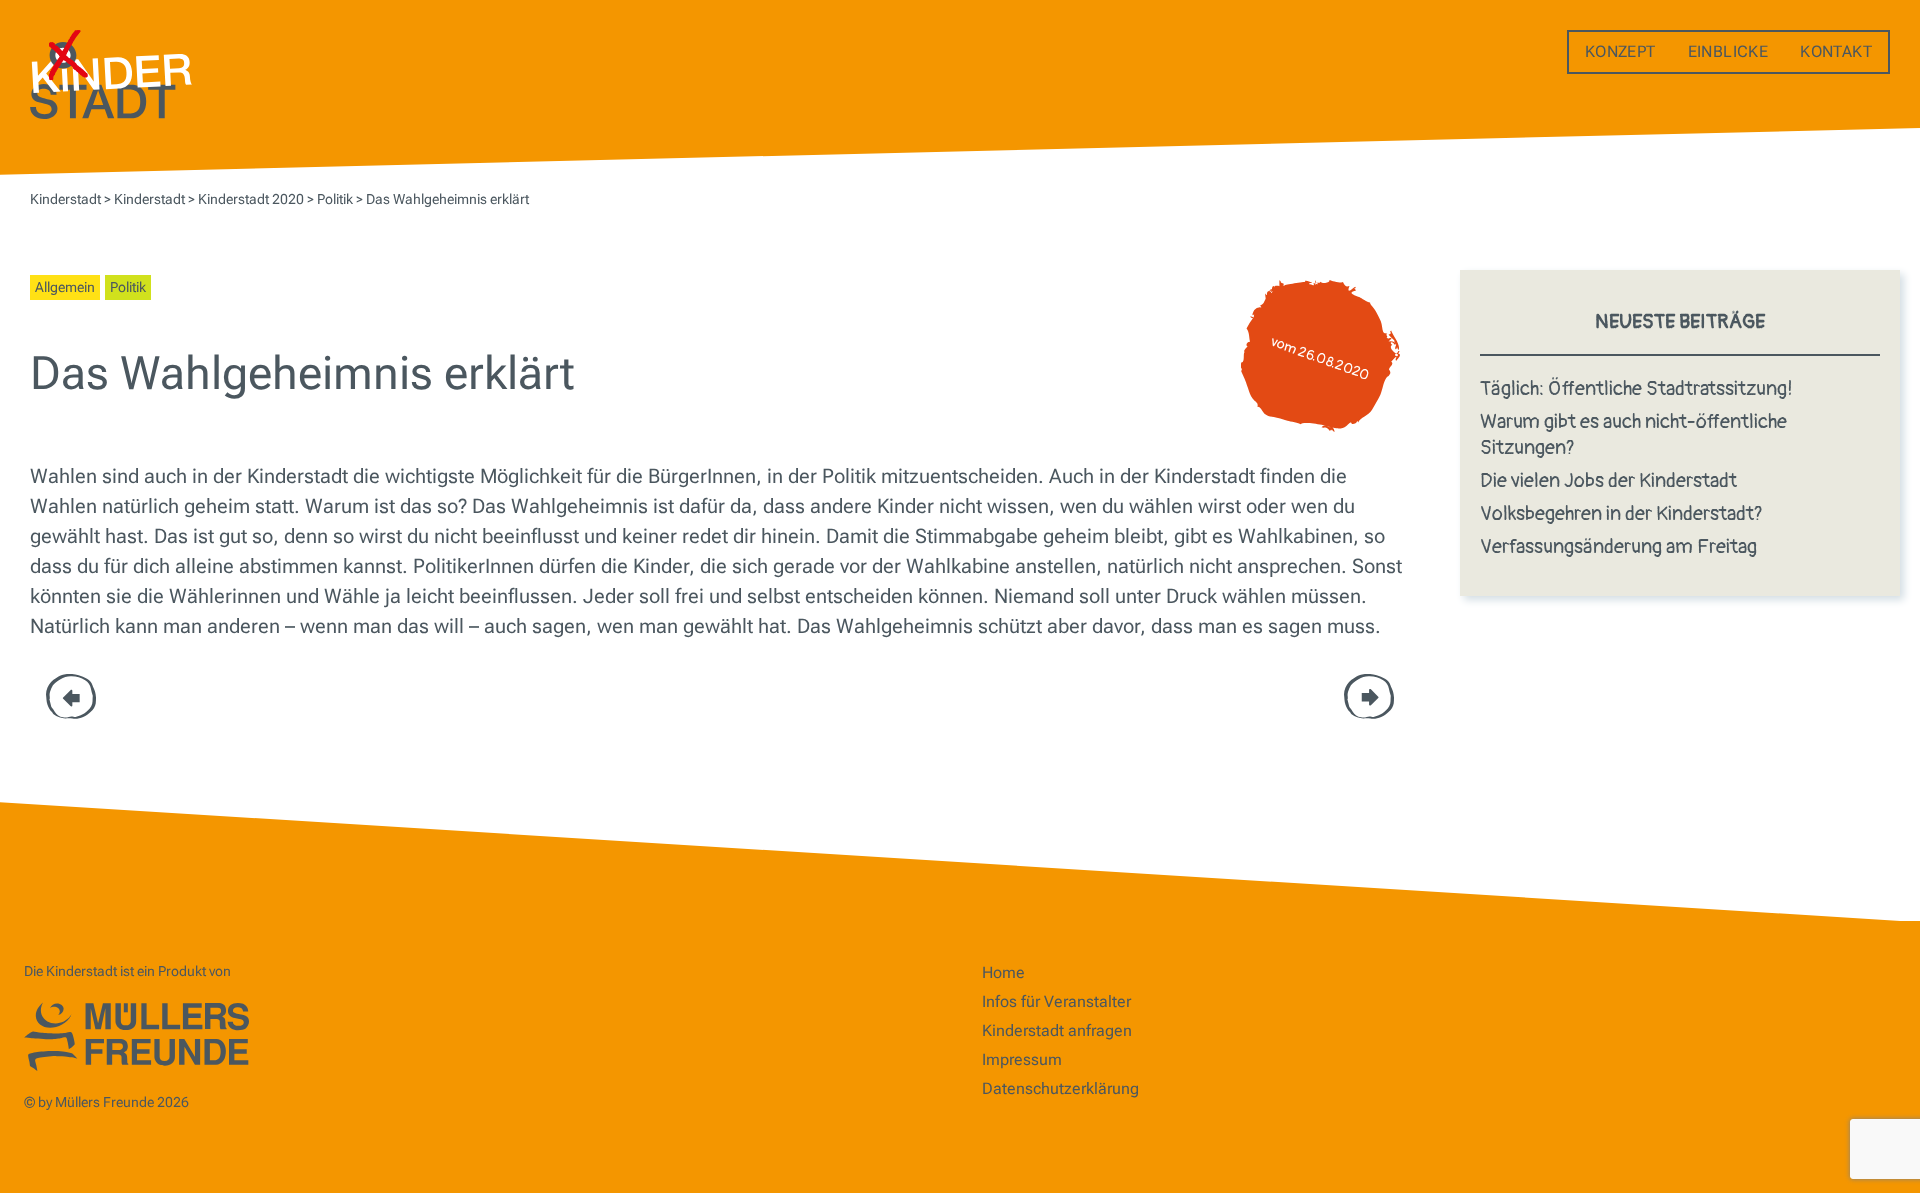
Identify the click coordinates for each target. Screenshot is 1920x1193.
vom (1321, 359)
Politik (128, 287)
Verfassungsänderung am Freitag (1618, 546)
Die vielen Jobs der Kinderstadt (1608, 480)
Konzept (1620, 51)
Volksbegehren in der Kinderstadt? (1621, 513)
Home (1003, 972)
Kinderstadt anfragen (1057, 1030)
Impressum (1022, 1059)
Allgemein (65, 287)
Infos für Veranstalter (1056, 1001)
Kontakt (1836, 51)
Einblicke (1728, 51)
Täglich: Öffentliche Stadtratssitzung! (1636, 388)
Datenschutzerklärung (1060, 1088)
